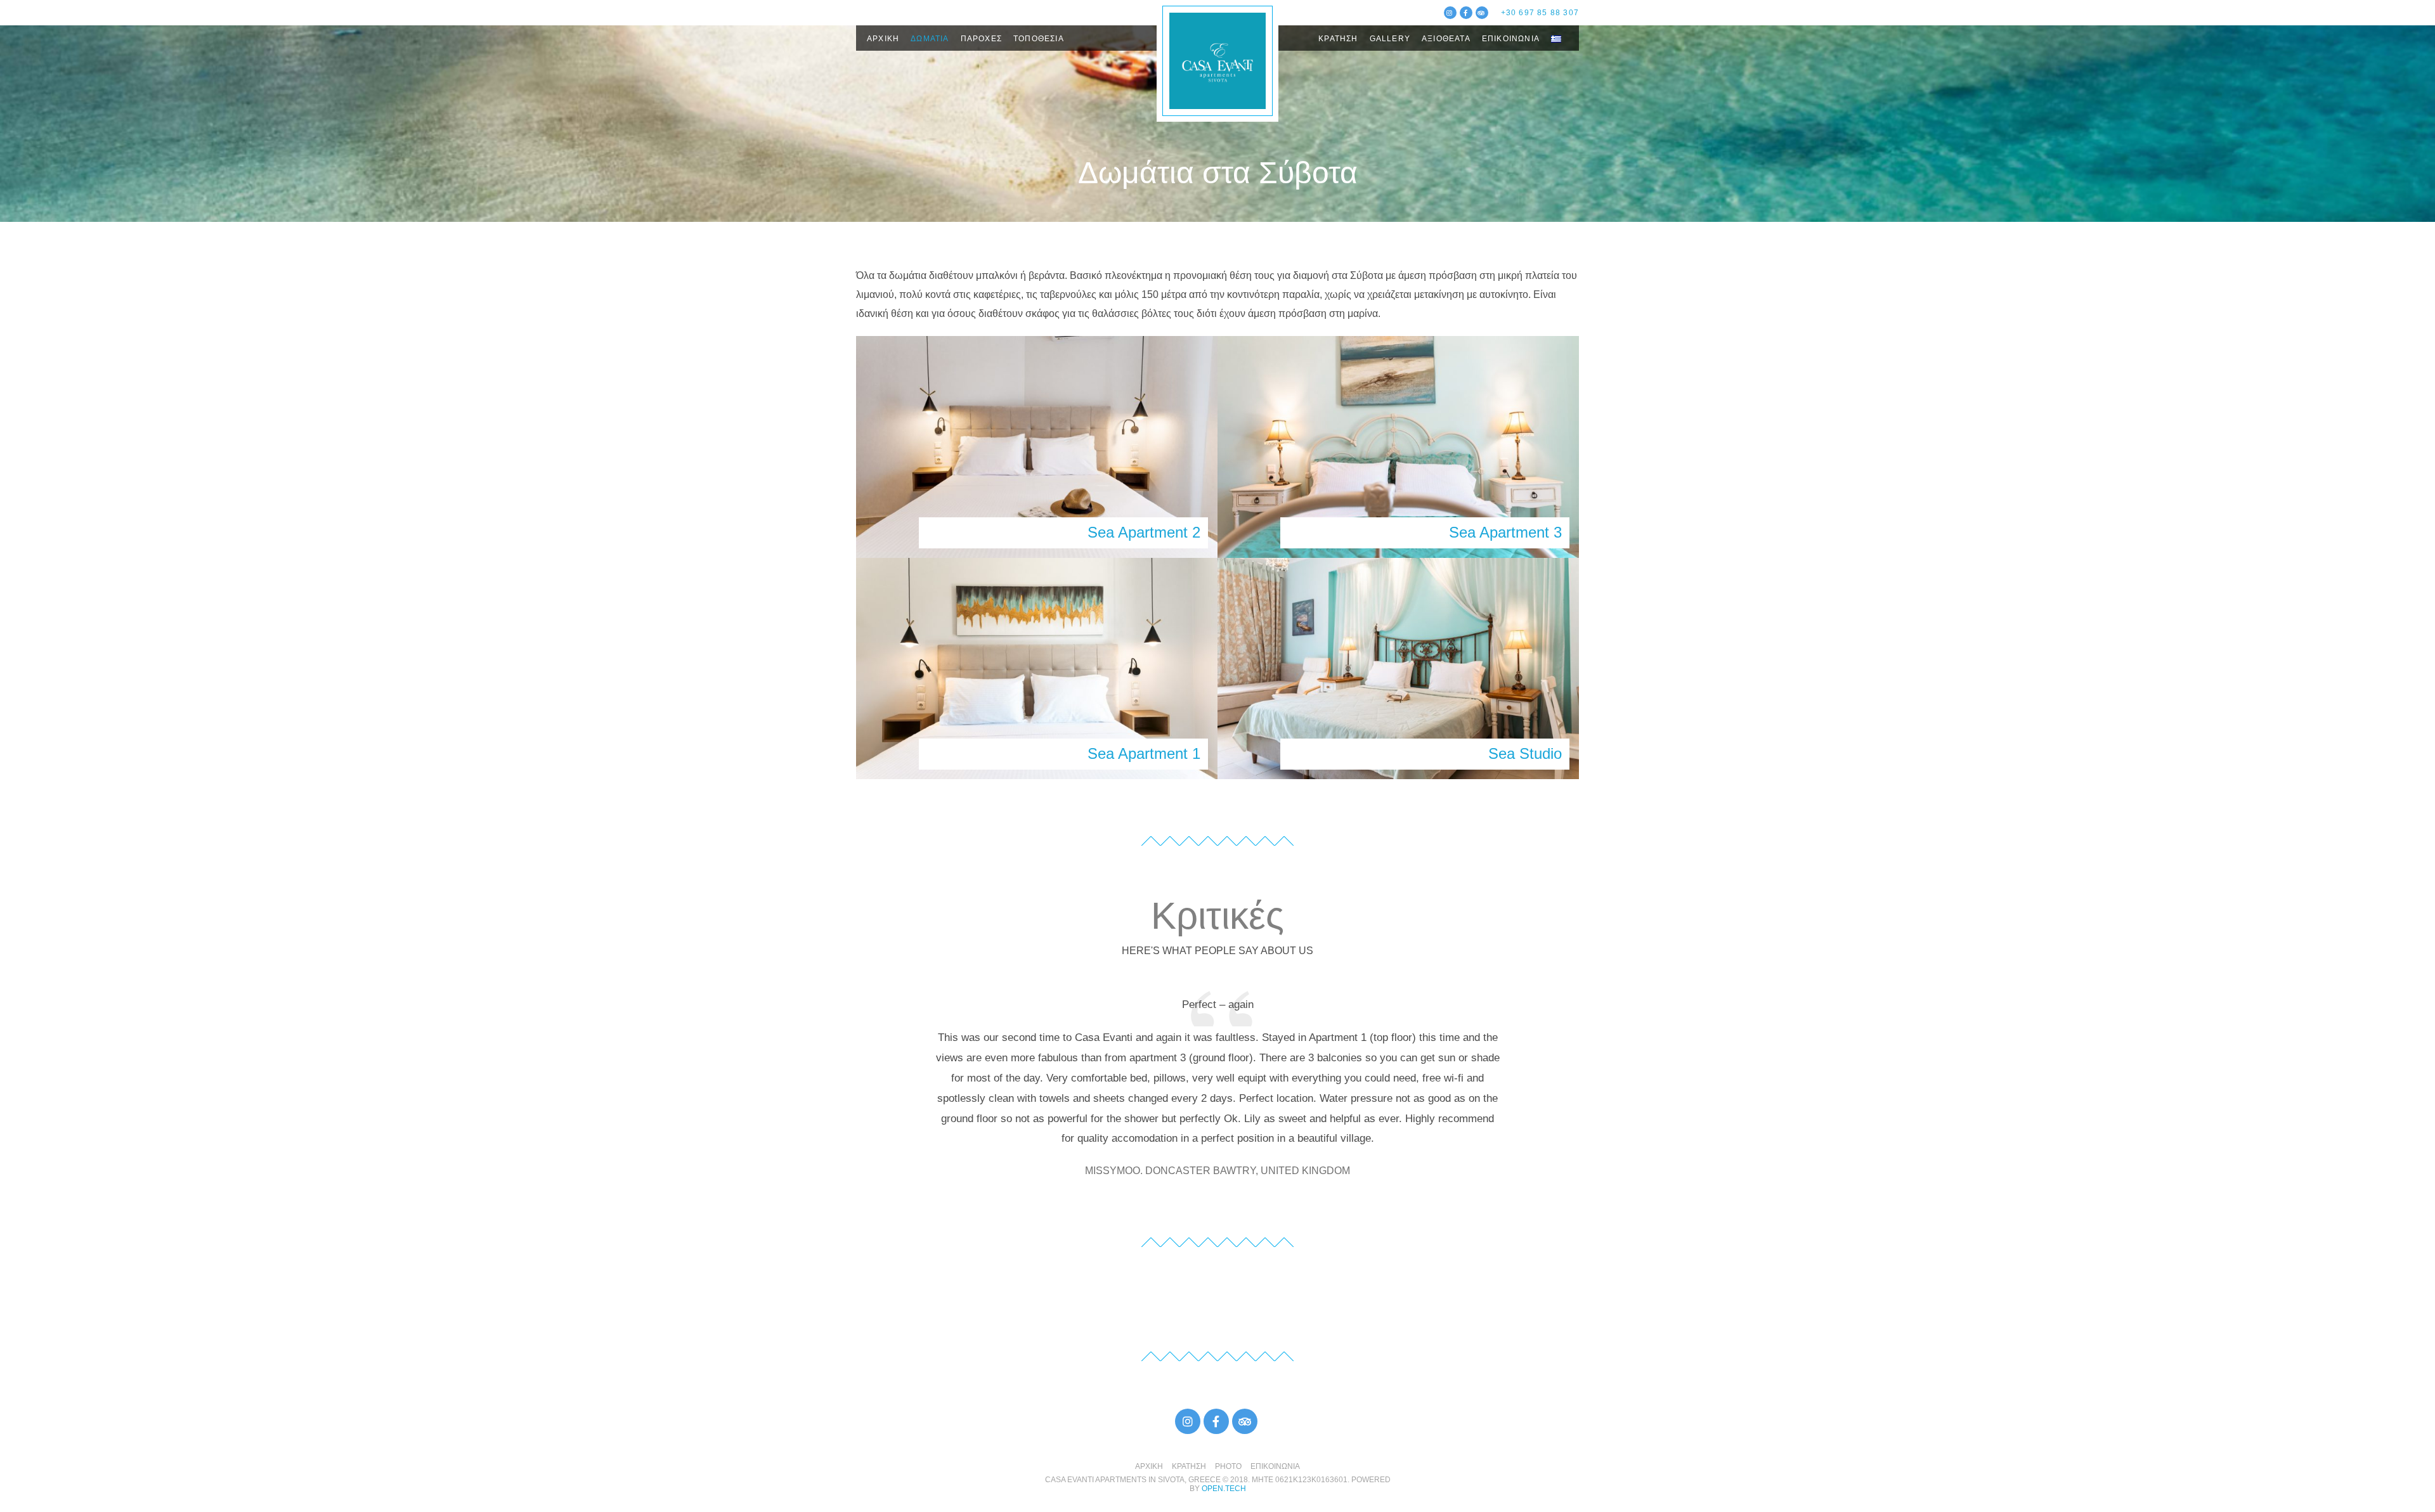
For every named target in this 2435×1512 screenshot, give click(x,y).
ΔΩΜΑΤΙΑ (930, 39)
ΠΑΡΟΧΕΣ (981, 39)
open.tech (1224, 1489)
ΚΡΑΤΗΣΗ (1338, 39)
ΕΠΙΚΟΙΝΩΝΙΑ (1511, 39)
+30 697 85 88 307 (1540, 13)
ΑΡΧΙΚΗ (883, 39)
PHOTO (1228, 1466)
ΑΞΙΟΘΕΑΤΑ (1446, 39)
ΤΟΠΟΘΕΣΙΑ (1039, 39)
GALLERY (1390, 39)
